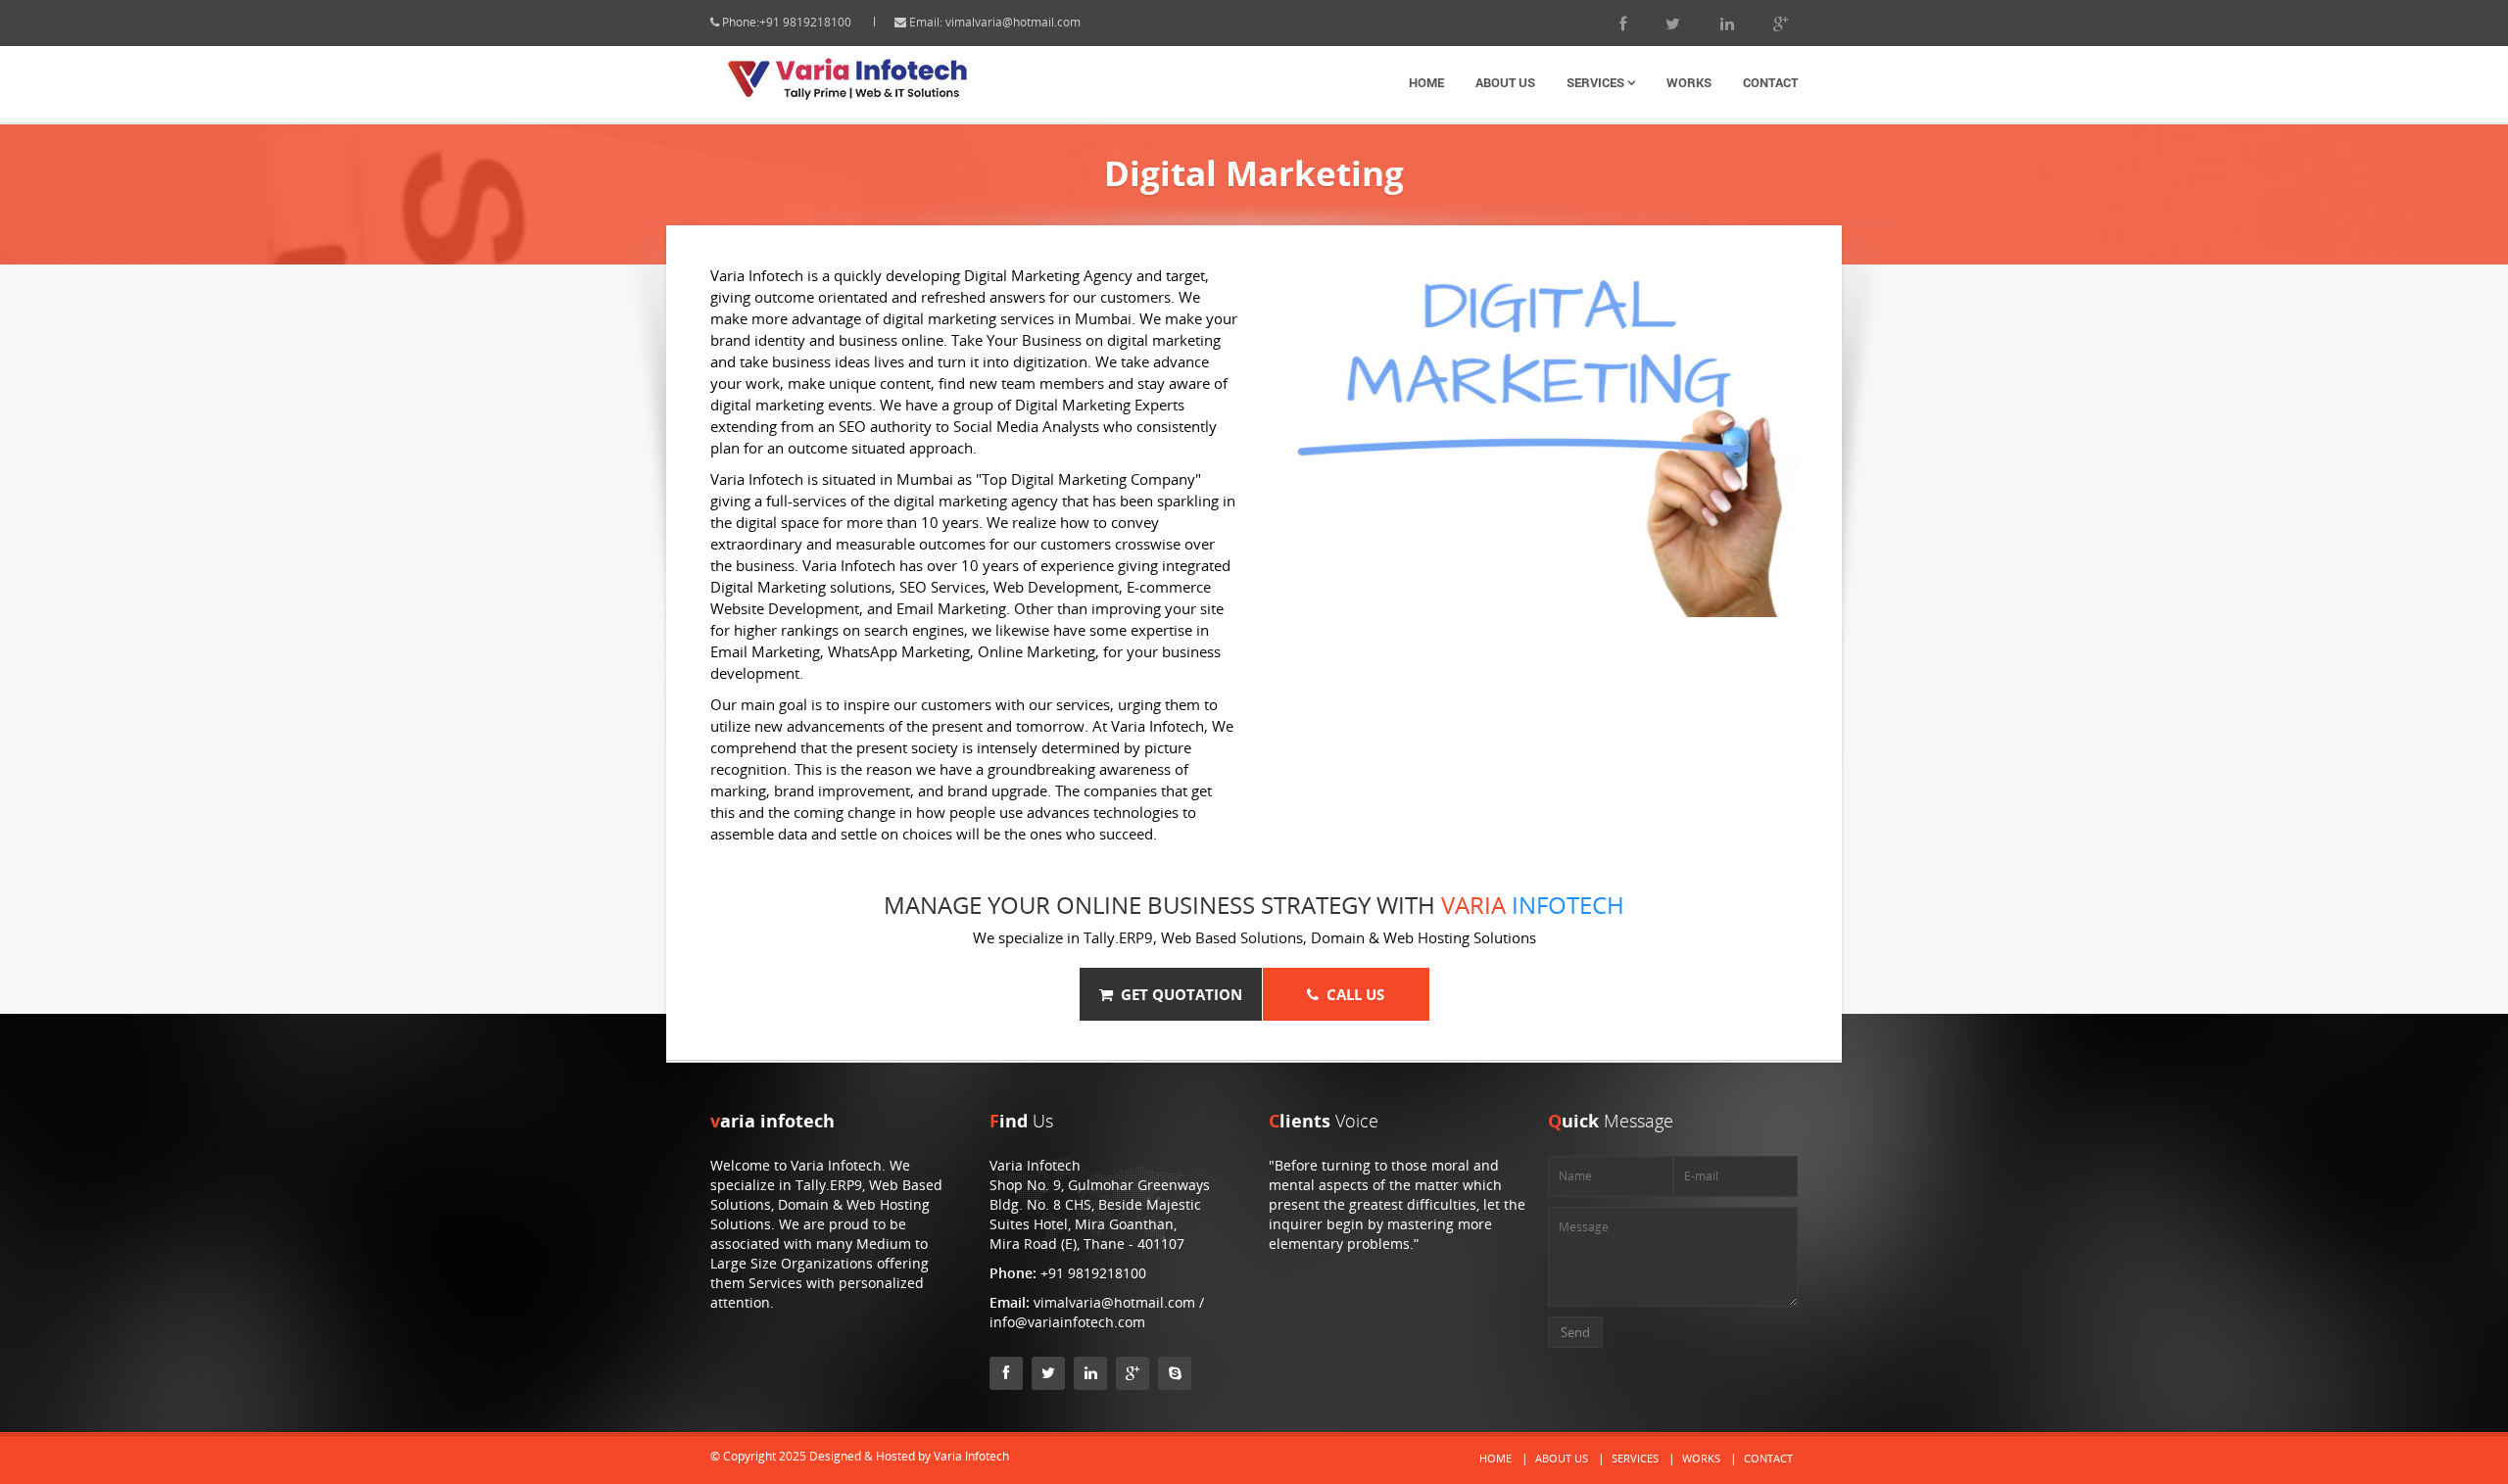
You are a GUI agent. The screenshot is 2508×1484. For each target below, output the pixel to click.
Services (1597, 82)
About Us (1505, 82)
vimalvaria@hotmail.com (1013, 22)
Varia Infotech (971, 1456)
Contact (1770, 82)
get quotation (1178, 994)
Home (1426, 82)
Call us (1351, 994)
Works (1689, 82)
